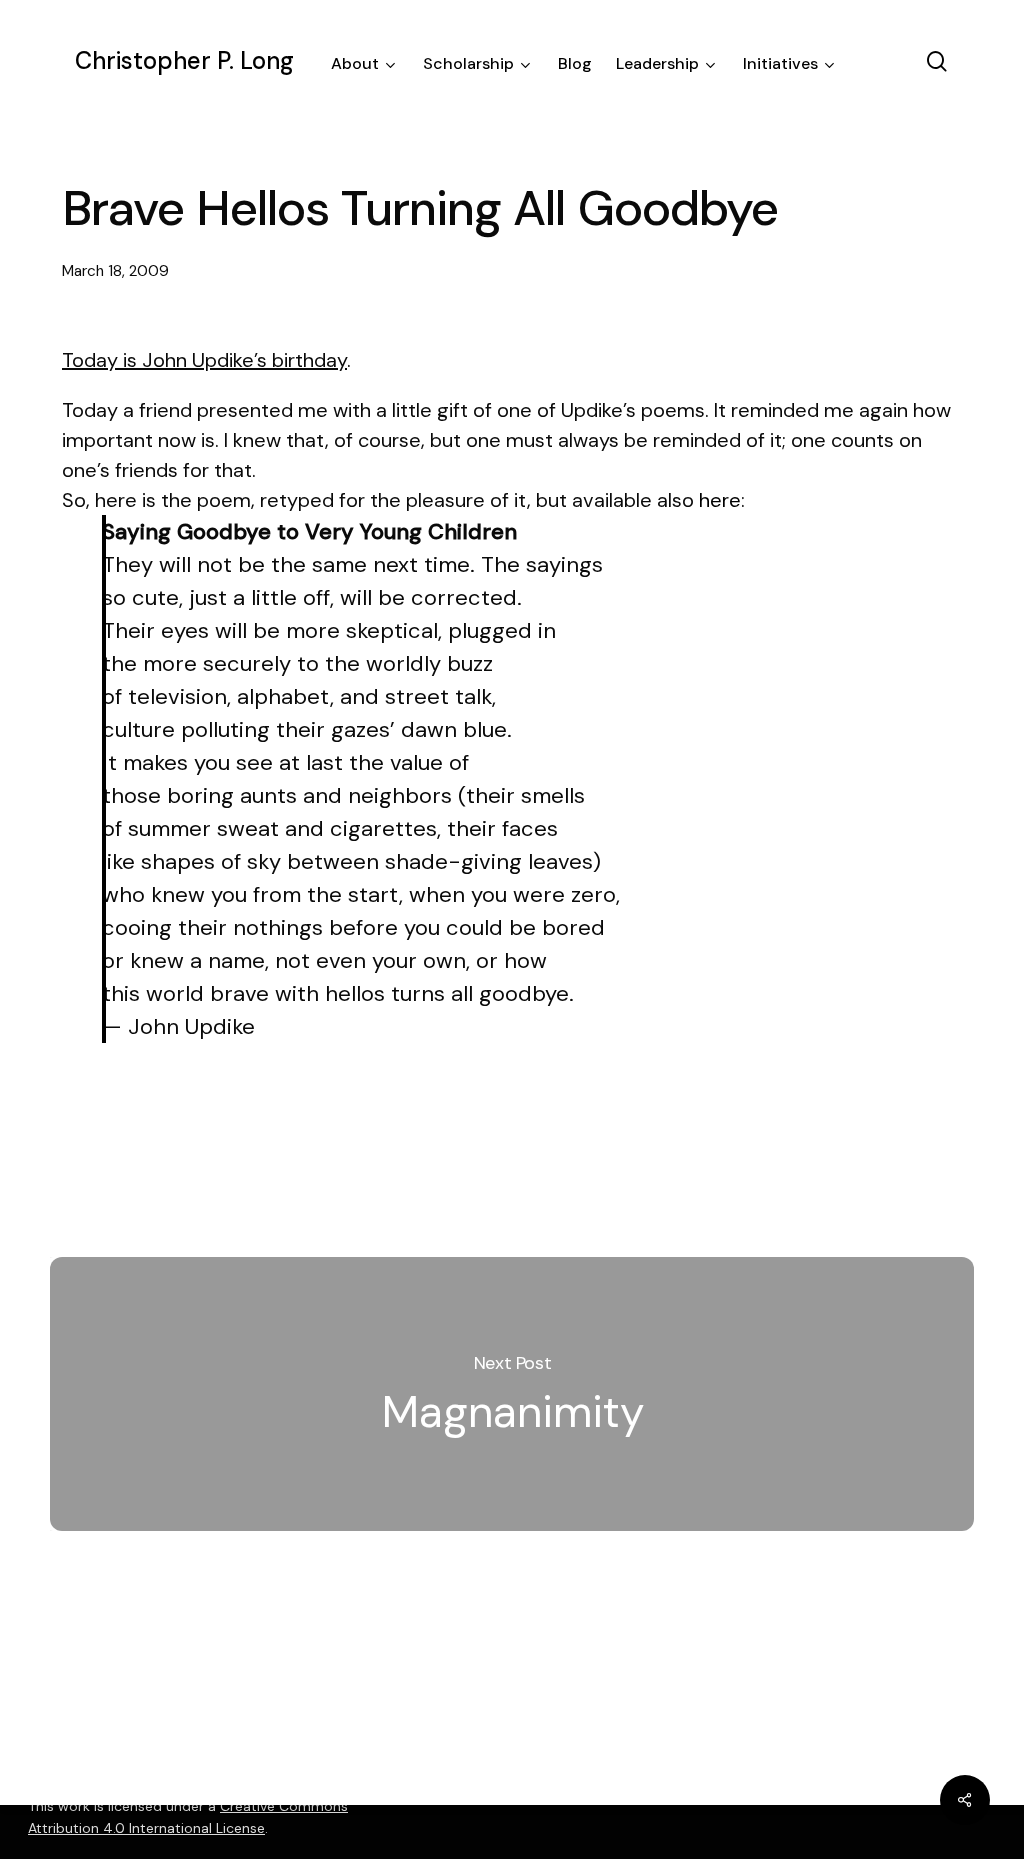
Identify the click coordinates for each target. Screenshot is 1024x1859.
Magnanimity (512, 1394)
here (720, 500)
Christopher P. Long (184, 61)
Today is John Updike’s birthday (204, 360)
